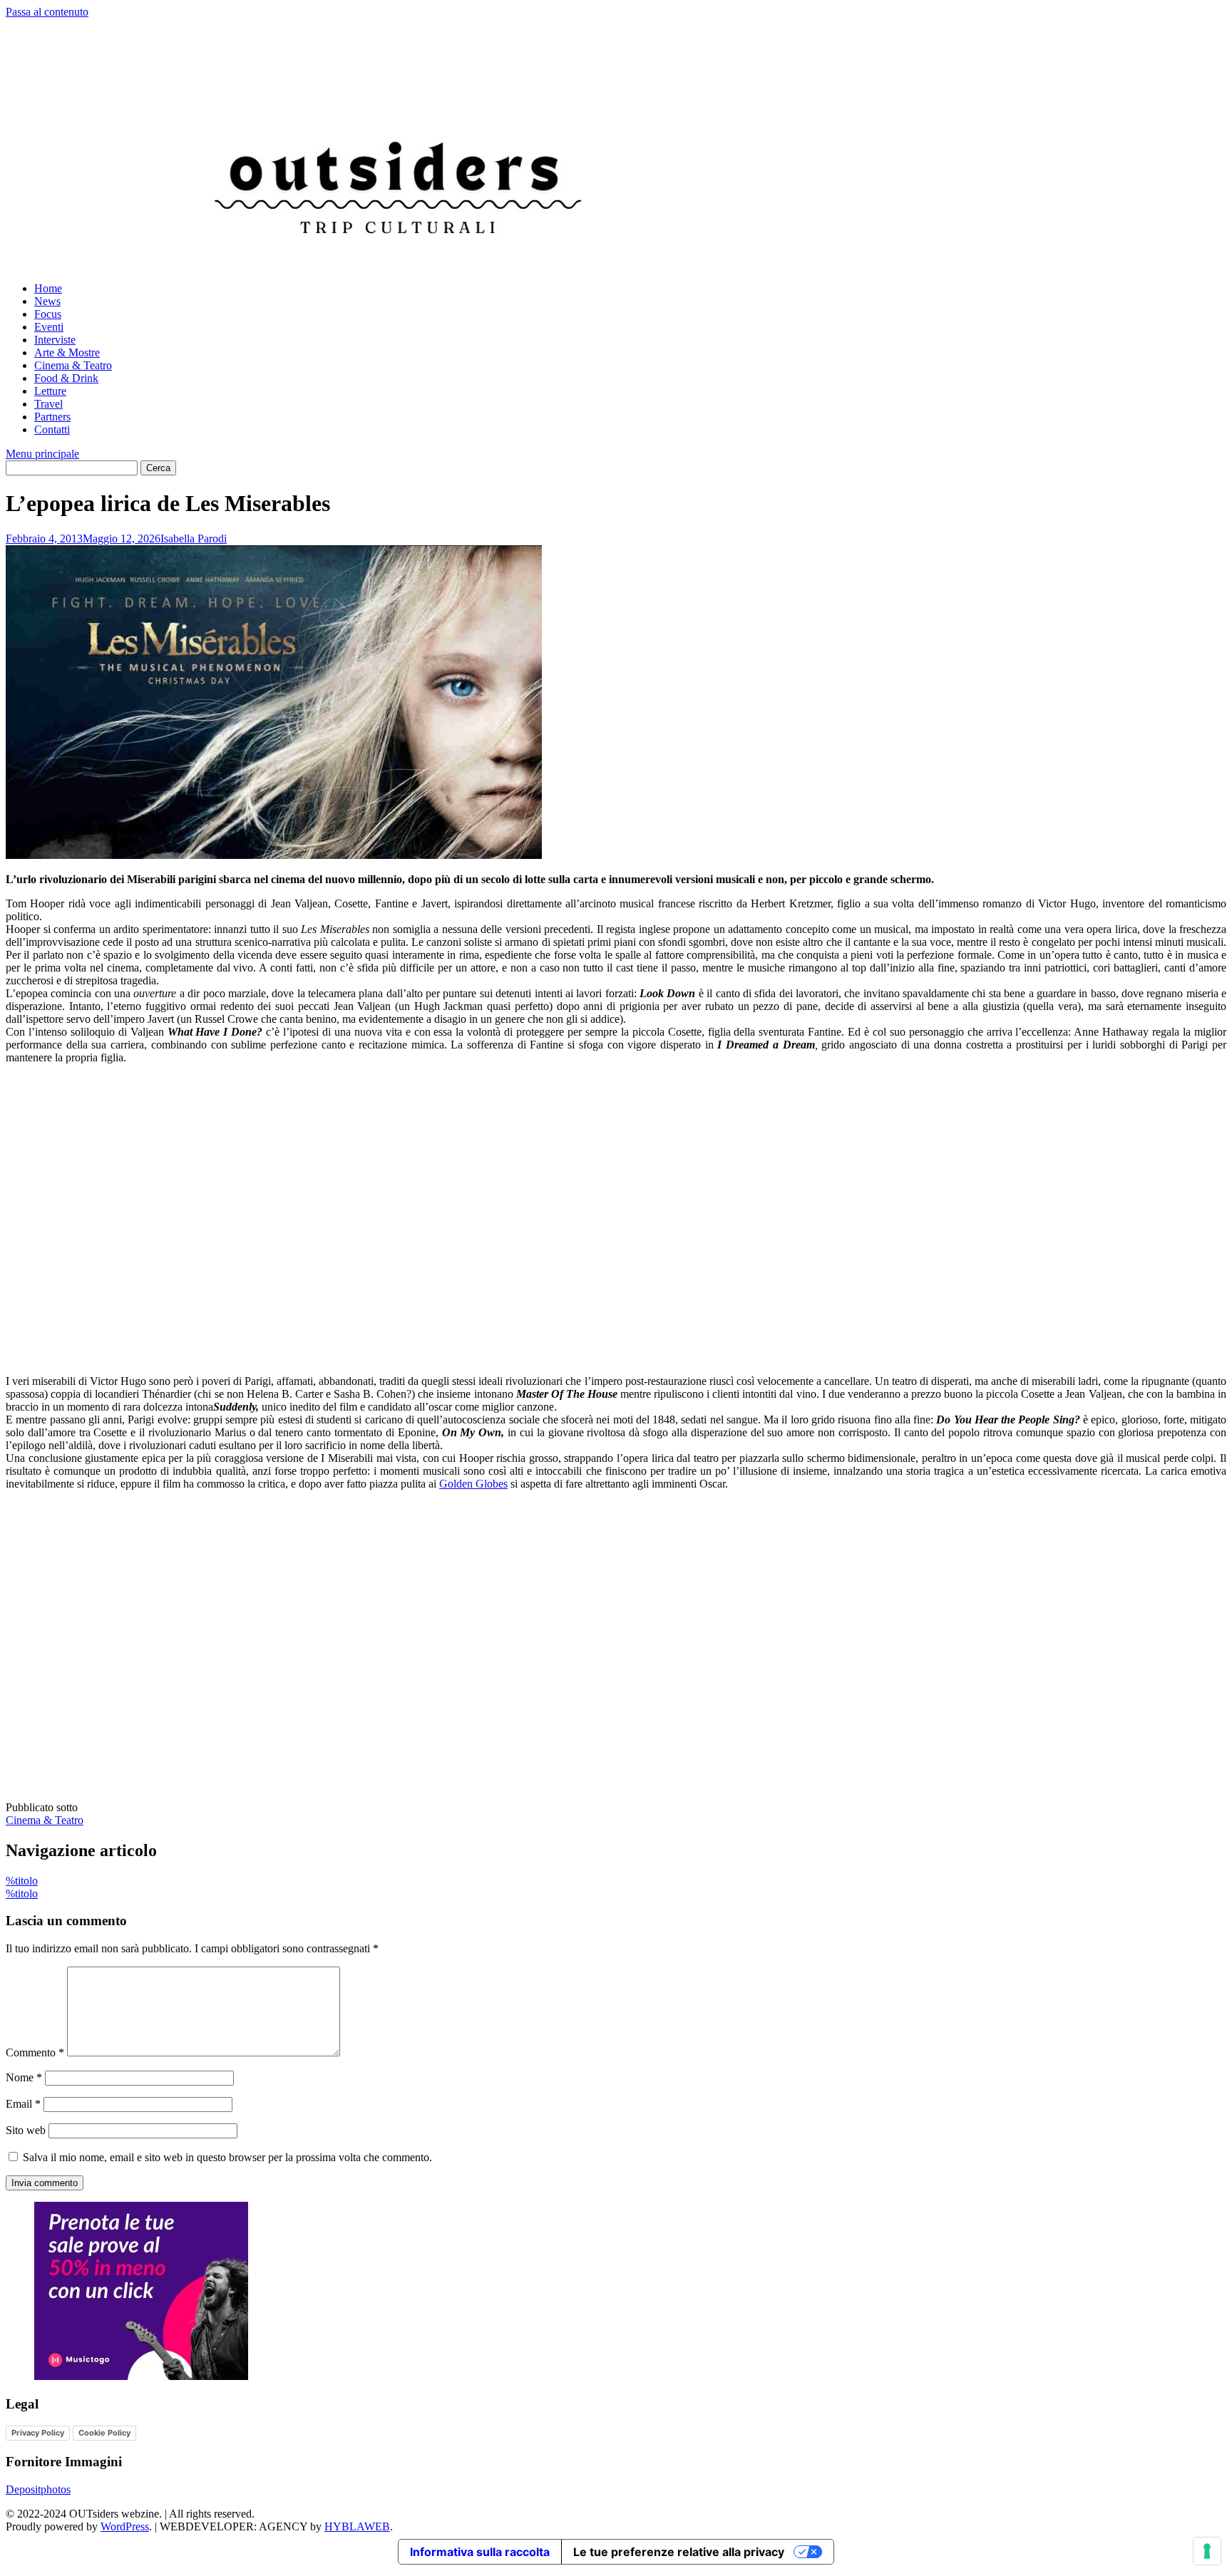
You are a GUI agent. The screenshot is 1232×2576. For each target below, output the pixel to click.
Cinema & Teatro (73, 365)
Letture (50, 391)
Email (23, 2104)
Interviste (55, 340)
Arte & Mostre (67, 352)
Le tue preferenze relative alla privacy (679, 2552)
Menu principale (42, 454)
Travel (48, 404)
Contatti (52, 429)
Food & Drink (66, 378)
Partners (52, 417)
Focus (48, 314)
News (47, 301)
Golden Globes (473, 1484)
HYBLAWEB (357, 2526)
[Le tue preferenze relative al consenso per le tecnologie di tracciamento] (1207, 2551)
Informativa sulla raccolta (480, 2552)
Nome (24, 2077)
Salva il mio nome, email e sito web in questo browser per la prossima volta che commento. (227, 2157)
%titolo (22, 1881)
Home (48, 288)
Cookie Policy (104, 2433)
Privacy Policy (38, 2433)
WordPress (125, 2526)
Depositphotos (38, 2489)
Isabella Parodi (194, 539)
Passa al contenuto (47, 12)
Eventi (49, 327)
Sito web (26, 2130)
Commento (35, 2052)
